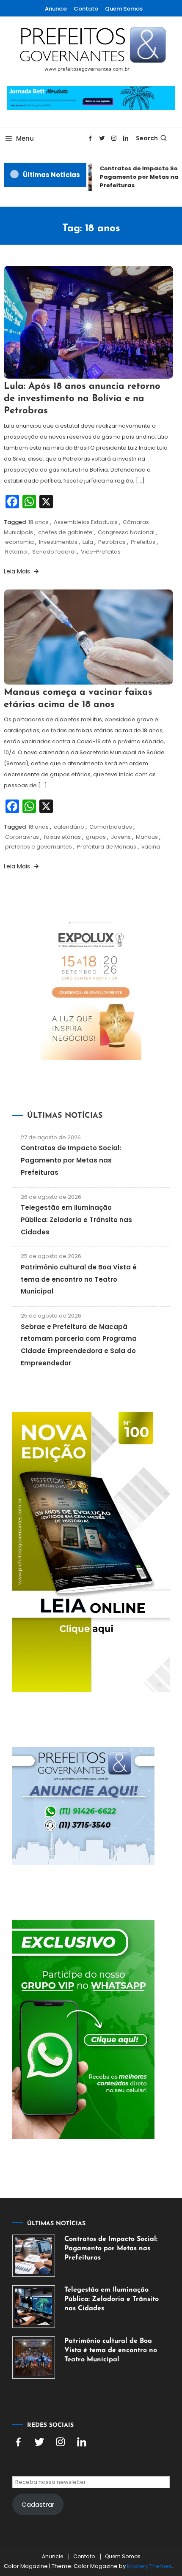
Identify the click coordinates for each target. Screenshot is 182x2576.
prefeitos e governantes (39, 847)
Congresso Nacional (126, 532)
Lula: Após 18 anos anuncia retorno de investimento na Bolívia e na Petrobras (82, 398)
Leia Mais (18, 571)
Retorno (16, 552)
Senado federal (54, 552)
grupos (96, 837)
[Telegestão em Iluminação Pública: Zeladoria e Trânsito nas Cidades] (34, 2307)
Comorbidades (111, 827)
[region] (91, 2499)
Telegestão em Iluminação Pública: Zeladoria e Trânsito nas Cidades (76, 1220)
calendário (69, 827)
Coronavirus (22, 837)
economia (19, 542)
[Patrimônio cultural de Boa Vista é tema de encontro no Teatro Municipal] (34, 2358)
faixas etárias (62, 837)
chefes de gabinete (65, 532)
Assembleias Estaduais (86, 522)
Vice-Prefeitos (101, 552)
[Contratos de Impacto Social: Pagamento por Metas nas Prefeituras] (34, 2256)
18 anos (39, 522)
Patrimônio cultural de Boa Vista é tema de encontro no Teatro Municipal (79, 1279)
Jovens (121, 837)
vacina (151, 847)
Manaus (147, 837)
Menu (25, 138)
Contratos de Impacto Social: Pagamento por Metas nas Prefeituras (71, 1160)
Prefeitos (143, 542)
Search (147, 138)
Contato (86, 9)
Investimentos (58, 542)
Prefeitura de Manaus (107, 847)
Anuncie (56, 9)
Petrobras (112, 542)
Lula (88, 542)
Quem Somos (124, 9)
